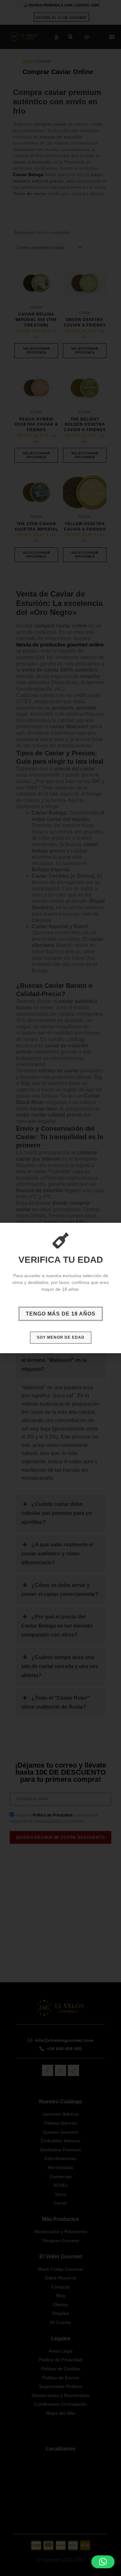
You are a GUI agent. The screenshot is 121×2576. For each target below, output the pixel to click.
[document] (60, 1288)
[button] (103, 2562)
